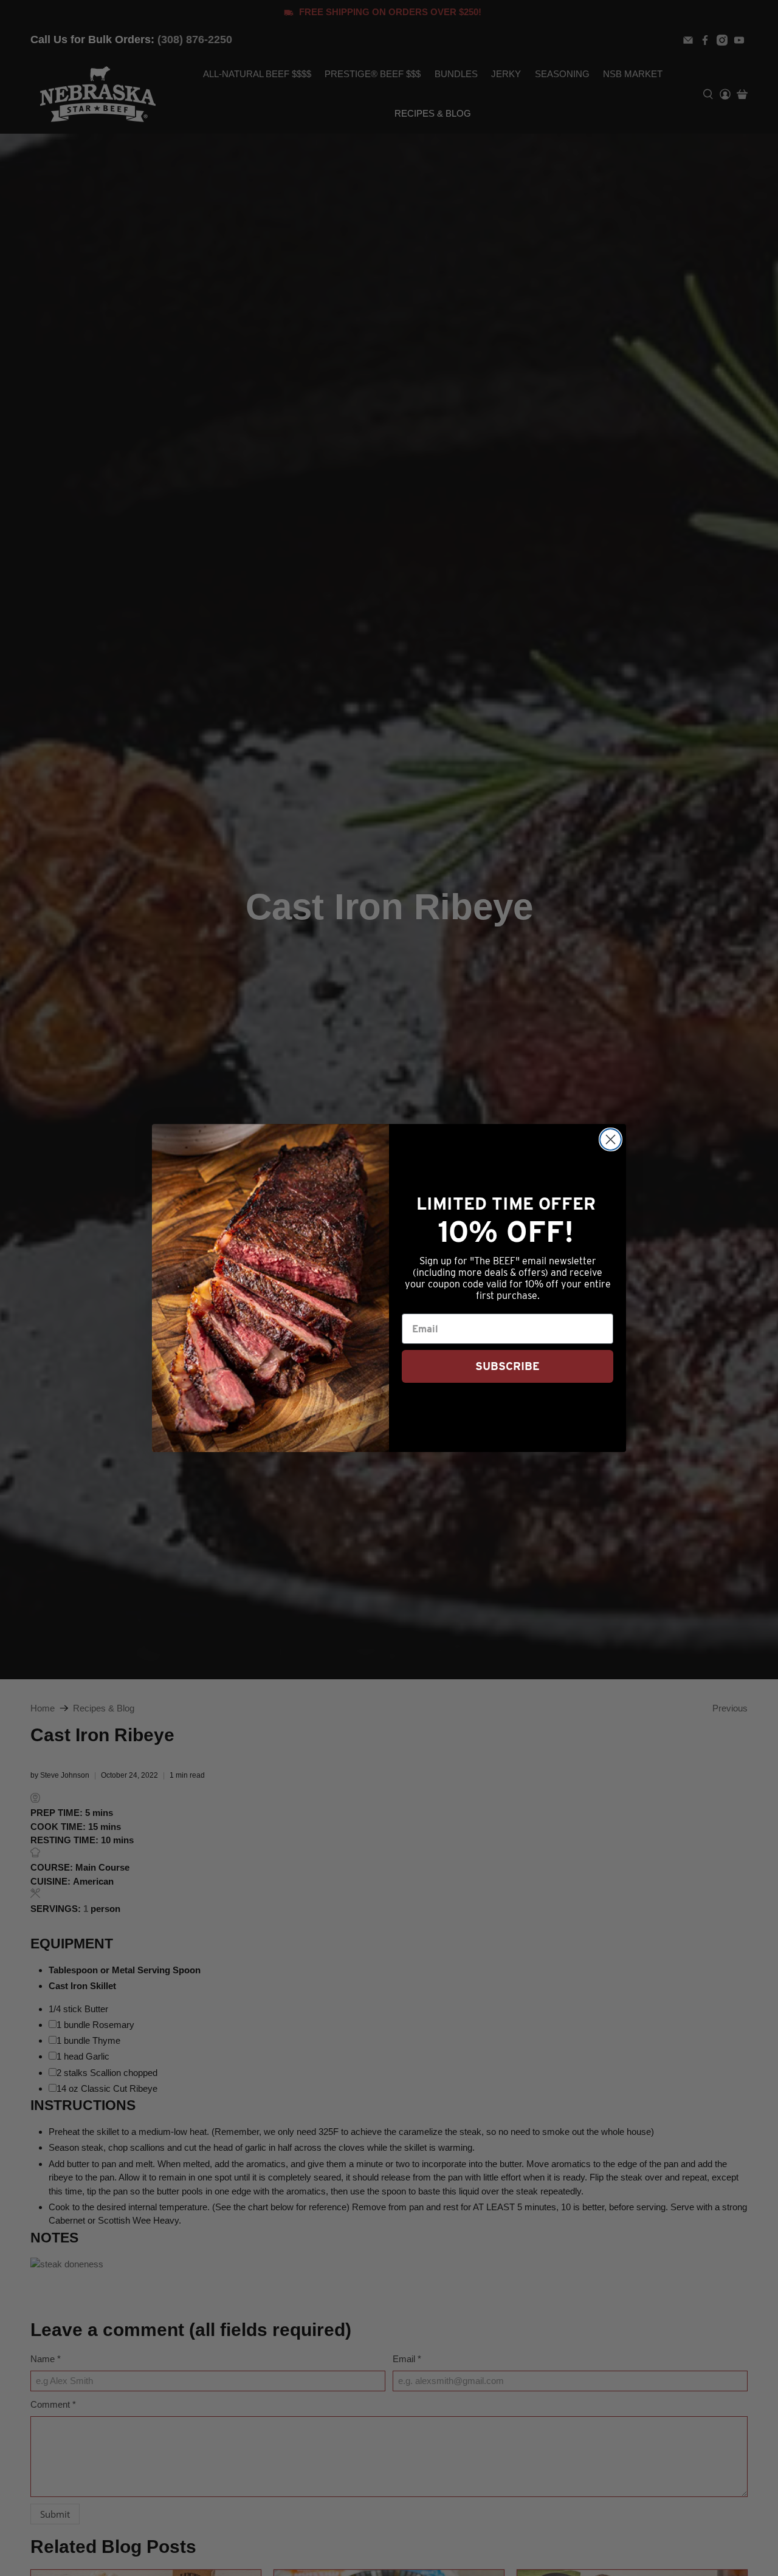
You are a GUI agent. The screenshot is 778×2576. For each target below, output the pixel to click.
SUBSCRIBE (508, 1366)
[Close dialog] (611, 1139)
